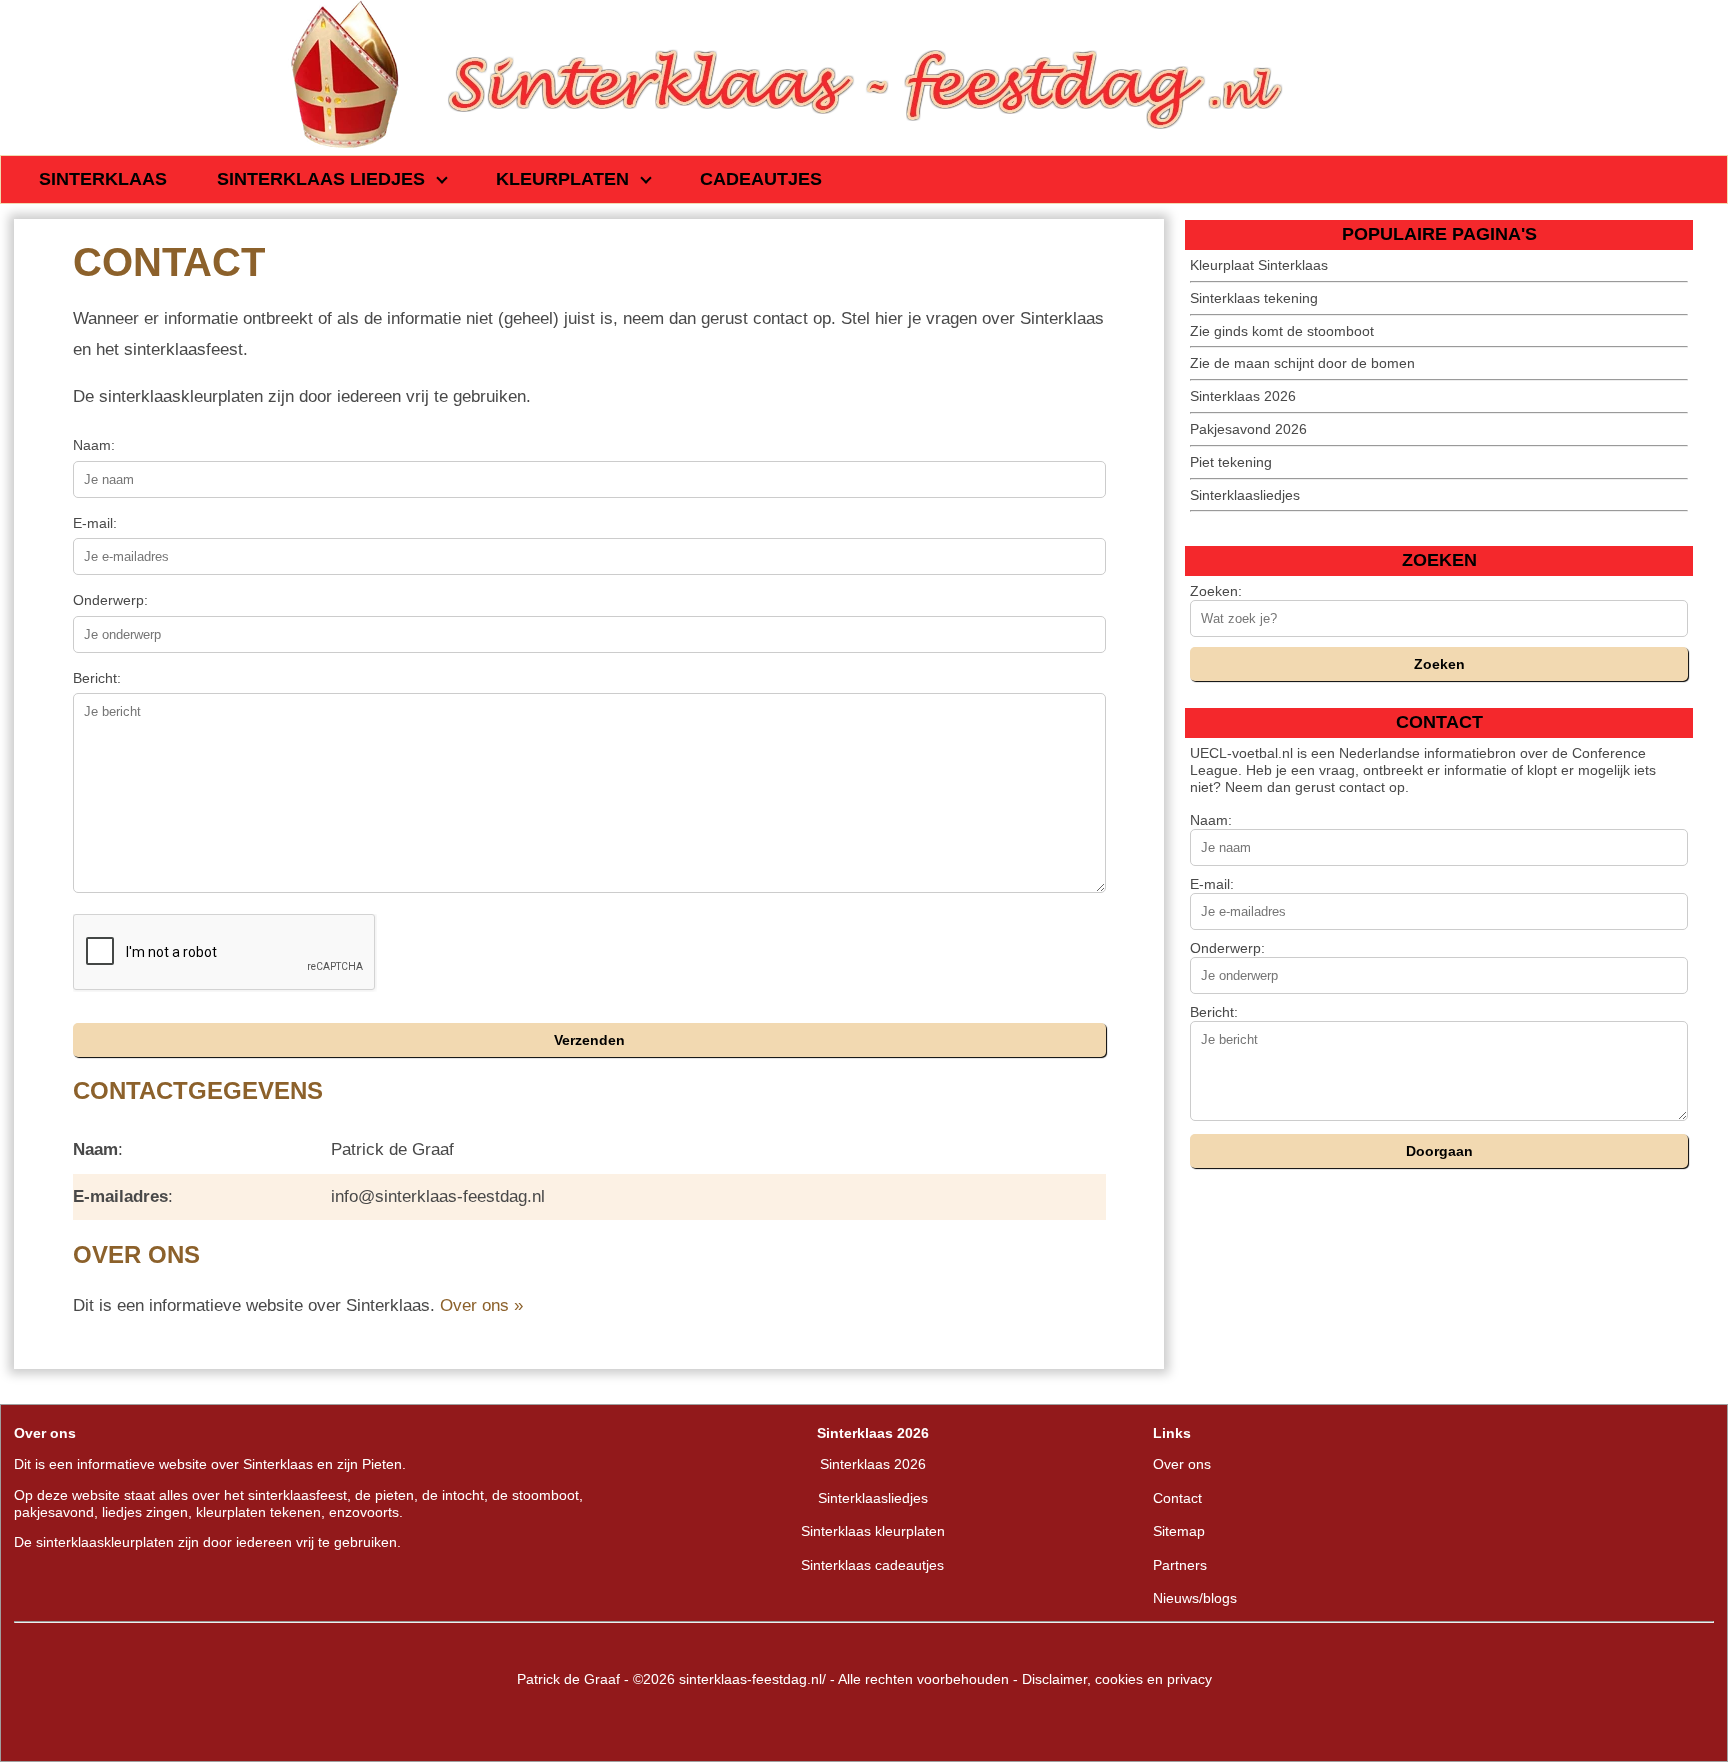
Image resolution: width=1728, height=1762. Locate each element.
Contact (1177, 1498)
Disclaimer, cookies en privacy (1117, 1679)
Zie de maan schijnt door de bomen (1302, 363)
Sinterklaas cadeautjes (872, 1565)
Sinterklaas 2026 (1243, 396)
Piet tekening (1231, 462)
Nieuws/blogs (1195, 1598)
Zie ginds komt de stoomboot (1282, 331)
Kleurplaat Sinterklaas (1259, 265)
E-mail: (95, 523)
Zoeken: (1216, 591)
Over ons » (481, 1305)
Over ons (1182, 1464)
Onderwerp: (110, 600)
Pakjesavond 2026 (1248, 429)
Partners (1180, 1565)
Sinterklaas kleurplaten (873, 1531)
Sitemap (1179, 1531)
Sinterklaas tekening (1254, 298)
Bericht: (97, 678)
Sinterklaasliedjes (1245, 495)
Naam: (94, 445)
